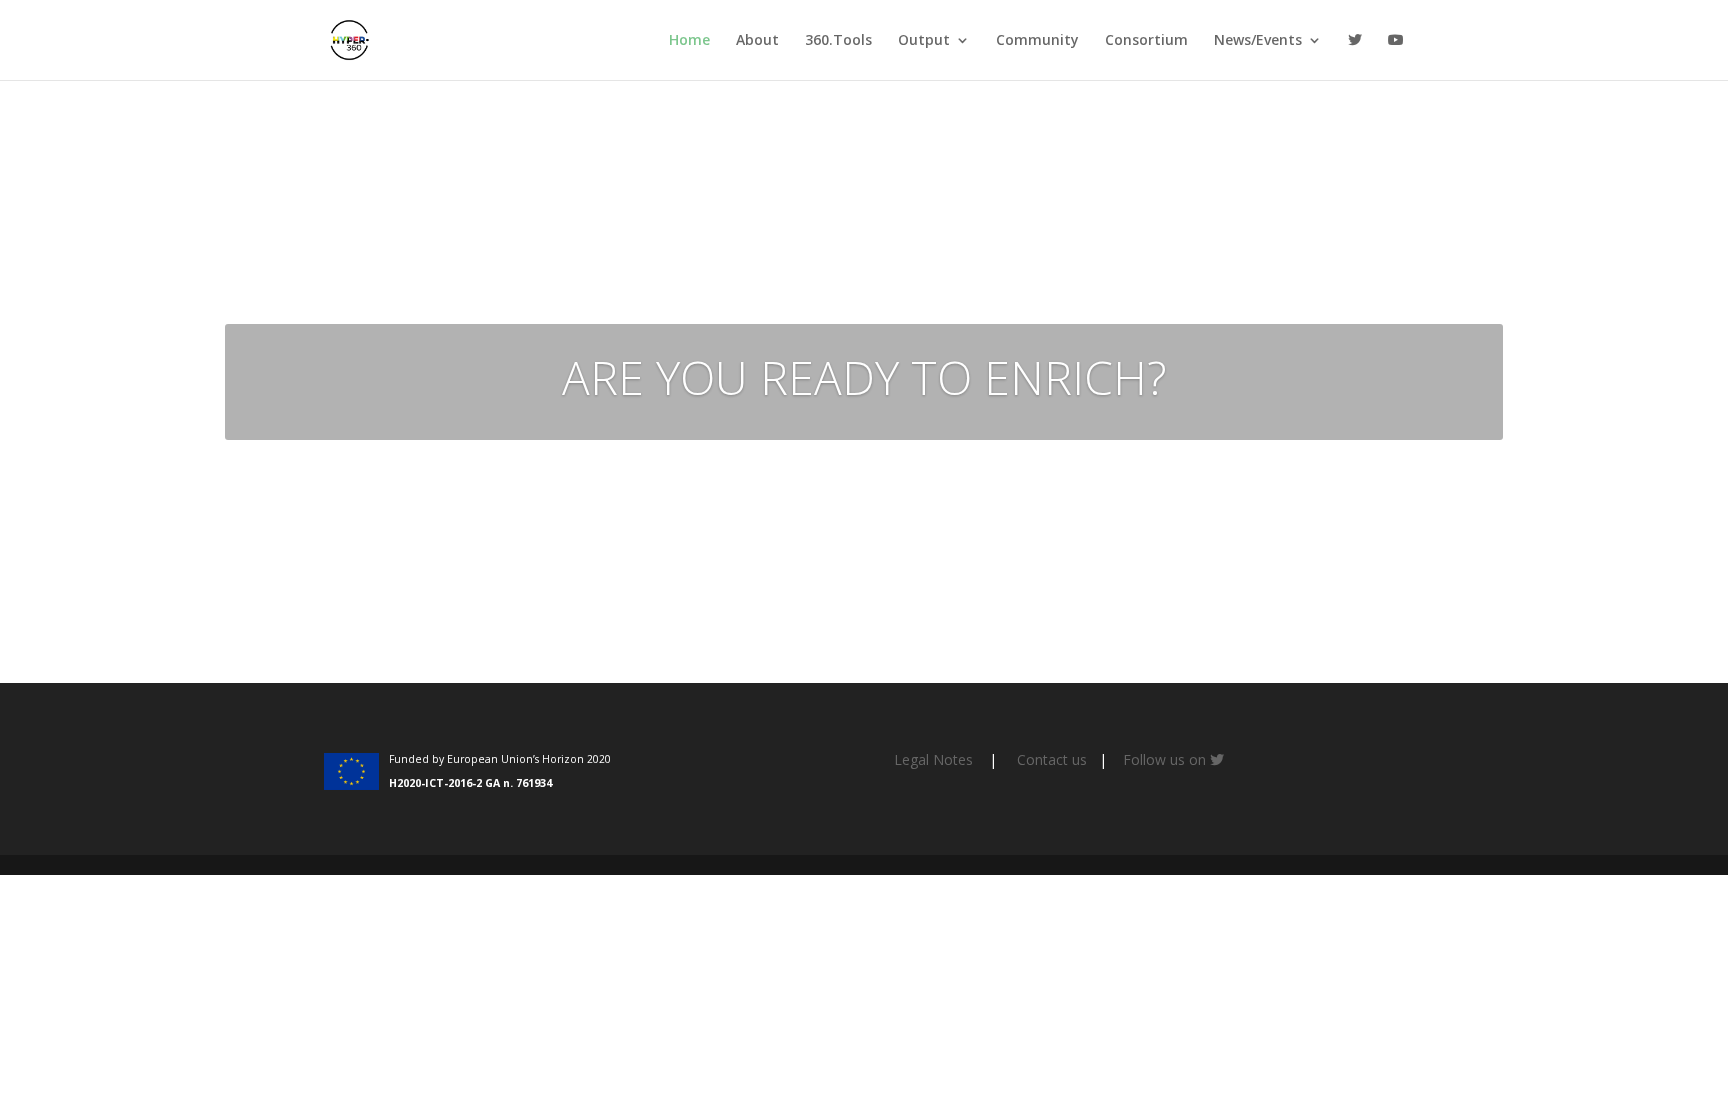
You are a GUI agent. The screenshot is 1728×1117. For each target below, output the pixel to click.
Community (1037, 41)
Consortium (1146, 41)
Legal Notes (933, 759)
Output (924, 41)
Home (689, 41)
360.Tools (838, 41)
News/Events (1258, 41)
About (757, 41)
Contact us (1052, 759)
